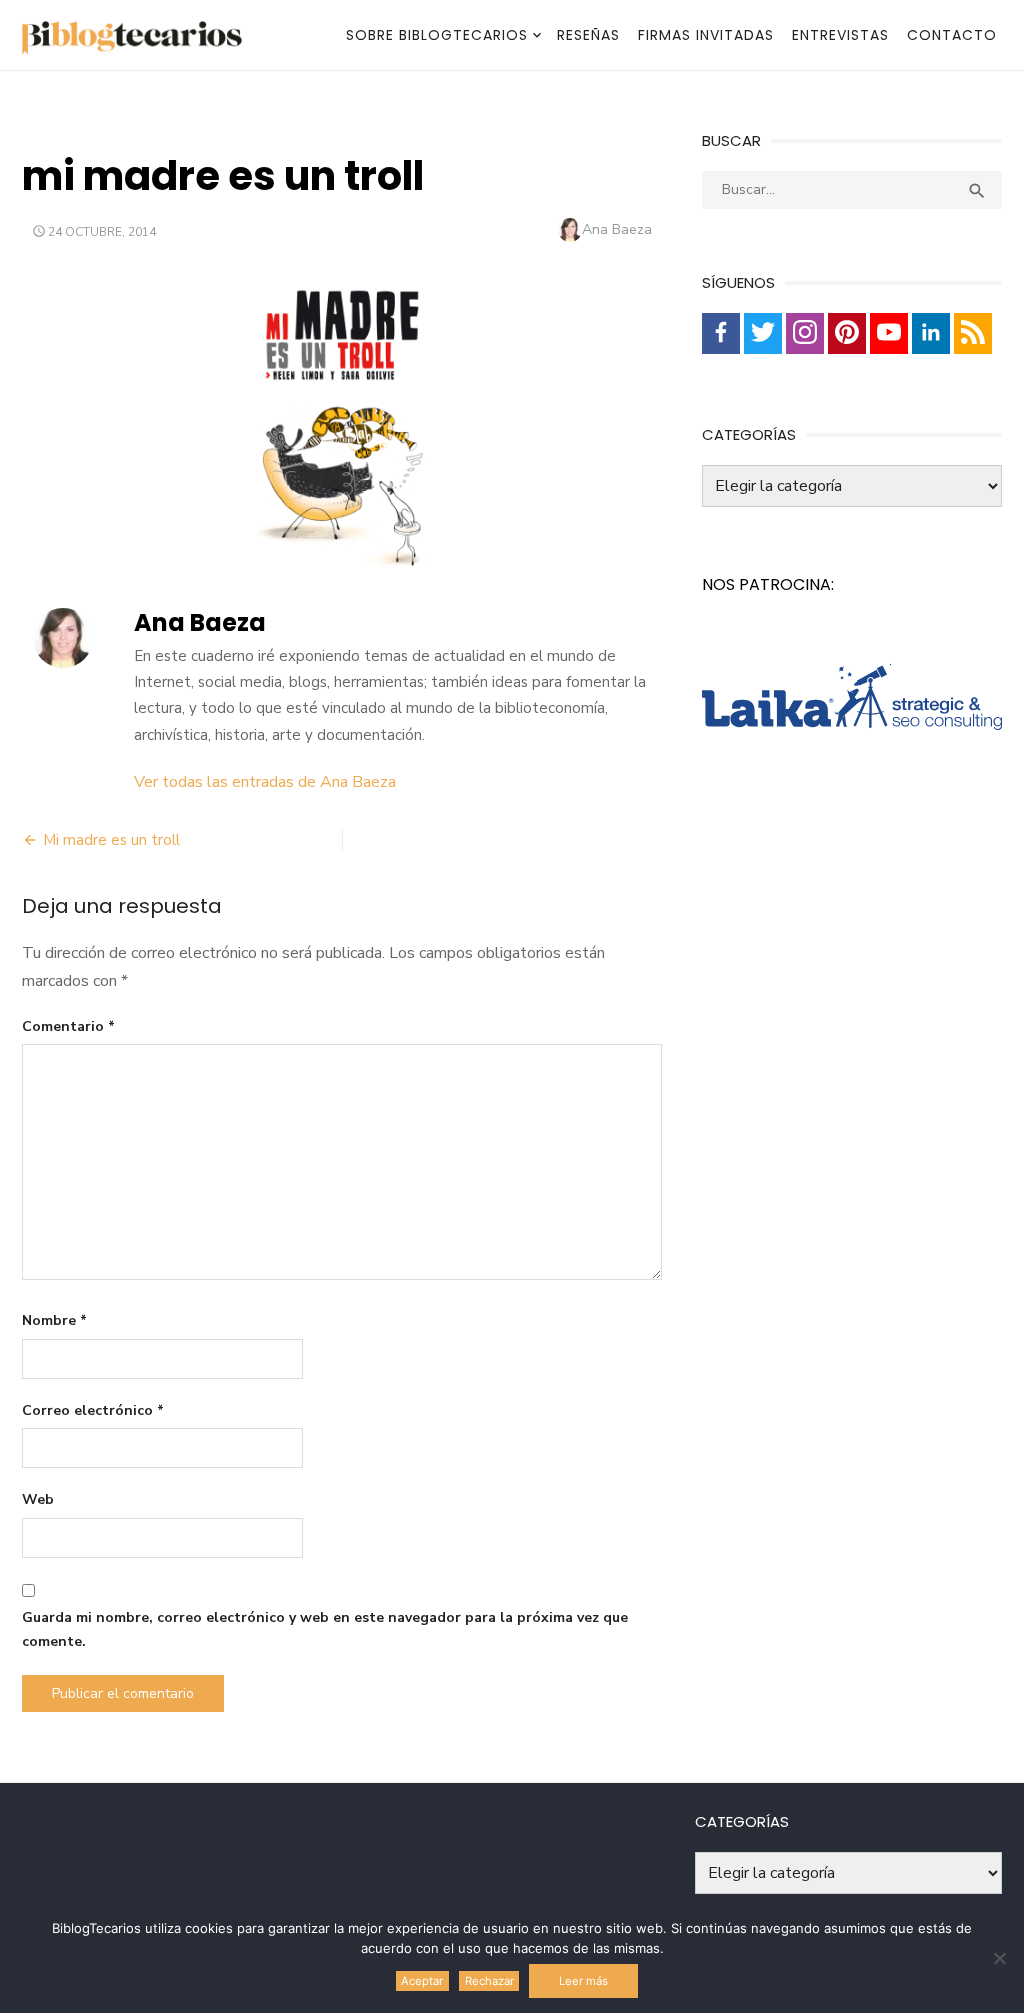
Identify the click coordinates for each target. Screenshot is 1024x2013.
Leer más (583, 1981)
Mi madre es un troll (111, 840)
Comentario (68, 1026)
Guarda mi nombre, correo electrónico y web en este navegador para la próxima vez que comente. (325, 1630)
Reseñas (588, 35)
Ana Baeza (617, 229)
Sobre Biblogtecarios (437, 35)
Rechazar (489, 1981)
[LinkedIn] (931, 333)
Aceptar (422, 1981)
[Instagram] (805, 333)
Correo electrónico (93, 1410)
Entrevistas (840, 35)
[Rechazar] (999, 1958)
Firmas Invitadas (706, 35)
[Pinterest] (847, 333)
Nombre (54, 1320)
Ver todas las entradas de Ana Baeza (265, 782)
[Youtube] (889, 333)
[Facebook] (721, 333)
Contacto (952, 35)
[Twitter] (763, 333)
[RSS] (973, 333)
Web (38, 1499)
